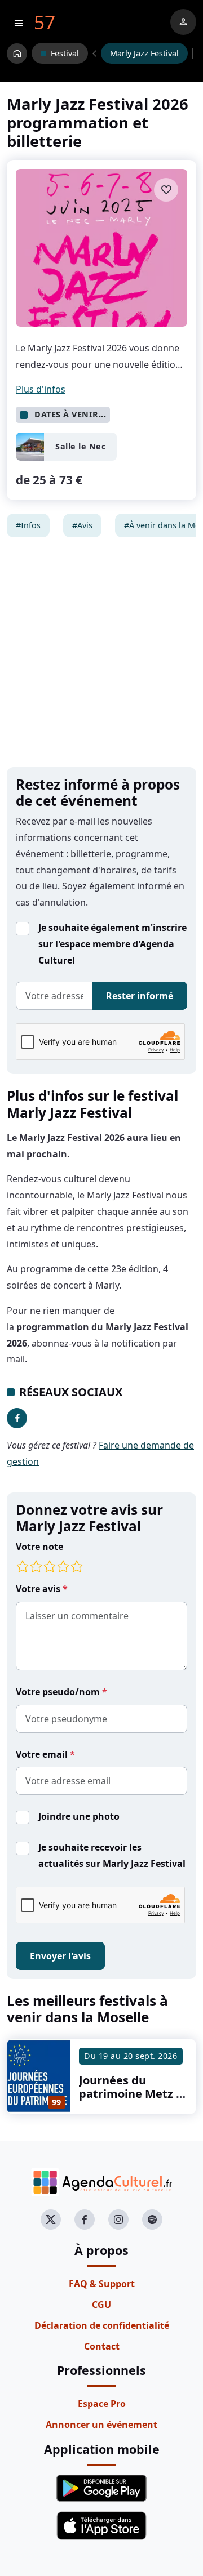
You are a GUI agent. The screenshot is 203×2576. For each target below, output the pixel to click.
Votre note (39, 1547)
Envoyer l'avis (60, 1956)
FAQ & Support (102, 2284)
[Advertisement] (101, 652)
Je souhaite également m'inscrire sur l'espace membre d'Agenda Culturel (112, 944)
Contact (102, 2346)
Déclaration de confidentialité (102, 2325)
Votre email (43, 1754)
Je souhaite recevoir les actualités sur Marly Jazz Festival (112, 1855)
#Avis (82, 525)
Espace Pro (102, 2404)
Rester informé (140, 996)
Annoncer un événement (101, 2425)
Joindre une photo (79, 1816)
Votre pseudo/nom (59, 1692)
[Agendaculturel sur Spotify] (152, 2220)
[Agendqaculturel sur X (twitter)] (51, 2220)
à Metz (131, 2094)
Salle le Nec (80, 446)
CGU (101, 2305)
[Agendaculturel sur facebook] (85, 2220)
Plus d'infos (41, 389)
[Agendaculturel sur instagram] (118, 2220)
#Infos (28, 525)
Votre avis (39, 1589)
